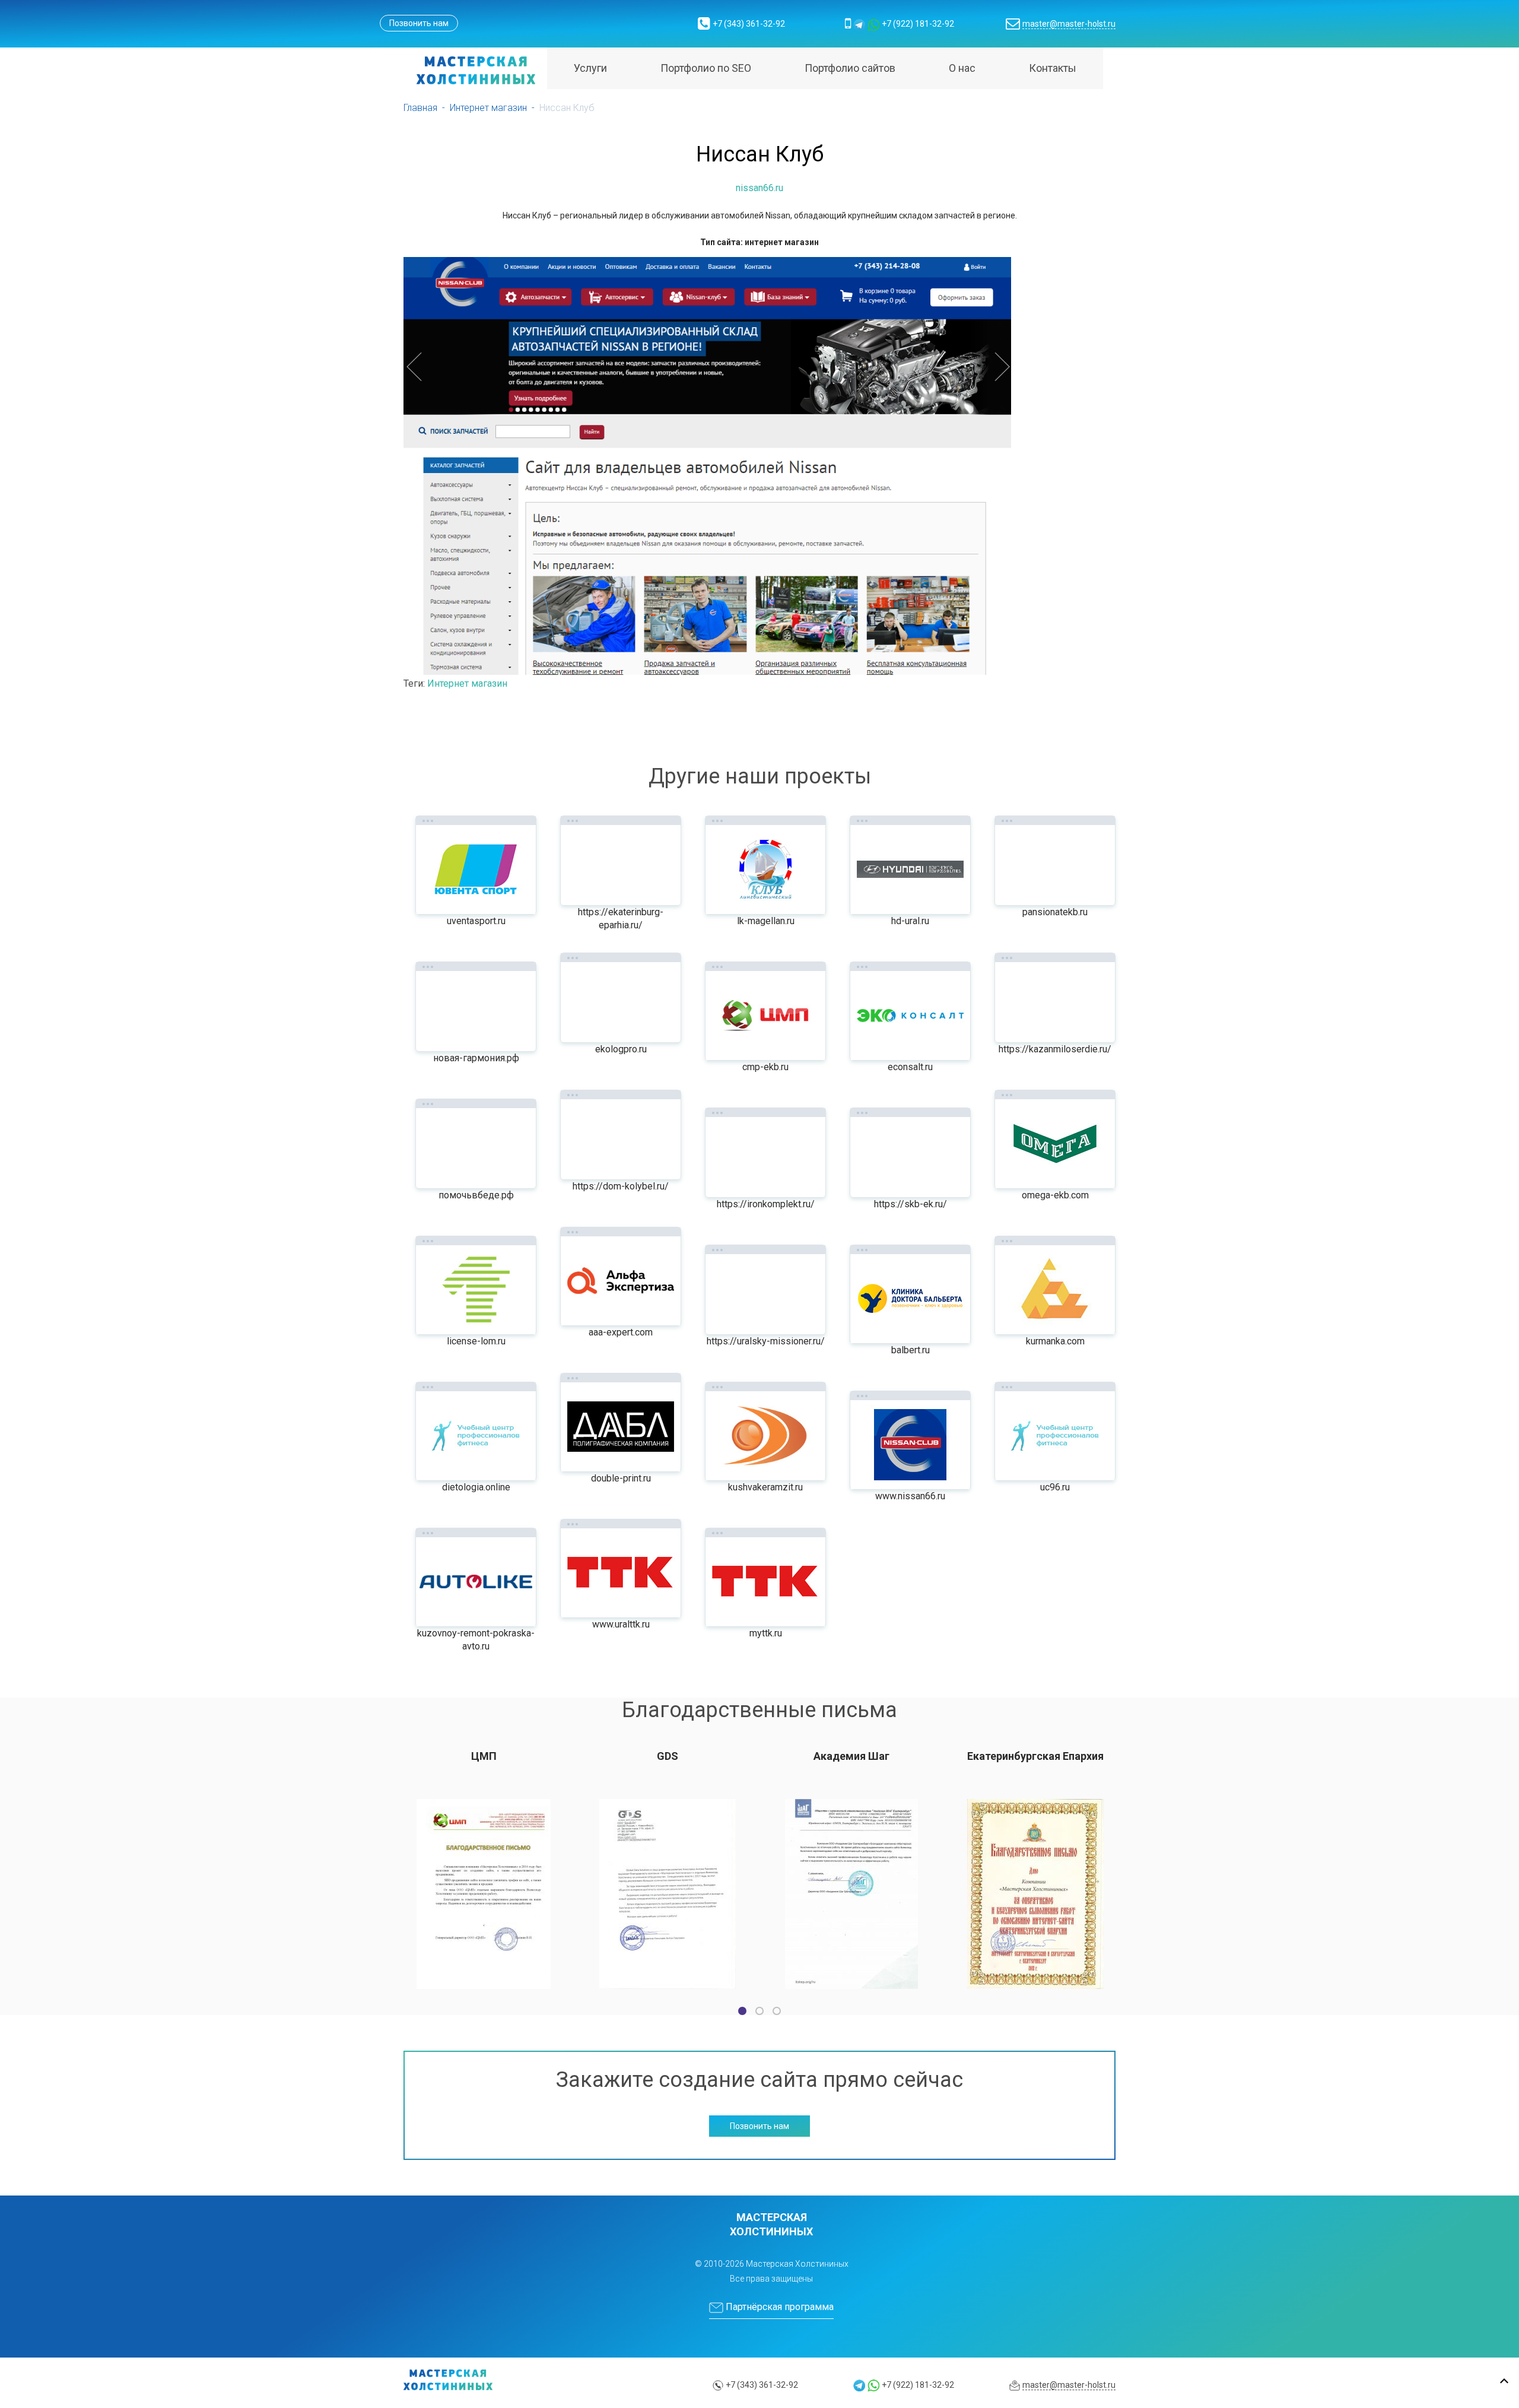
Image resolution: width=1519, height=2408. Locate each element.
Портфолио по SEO (706, 68)
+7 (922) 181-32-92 (918, 24)
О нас (962, 68)
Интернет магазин (488, 108)
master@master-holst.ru (1069, 24)
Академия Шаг (851, 1756)
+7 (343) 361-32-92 (749, 24)
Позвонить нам (419, 23)
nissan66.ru (759, 188)
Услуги (590, 68)
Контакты (1053, 68)
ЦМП (484, 1756)
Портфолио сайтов (850, 68)
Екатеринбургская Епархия (1035, 1756)
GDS (668, 1756)
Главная (420, 108)
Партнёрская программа (778, 2307)
